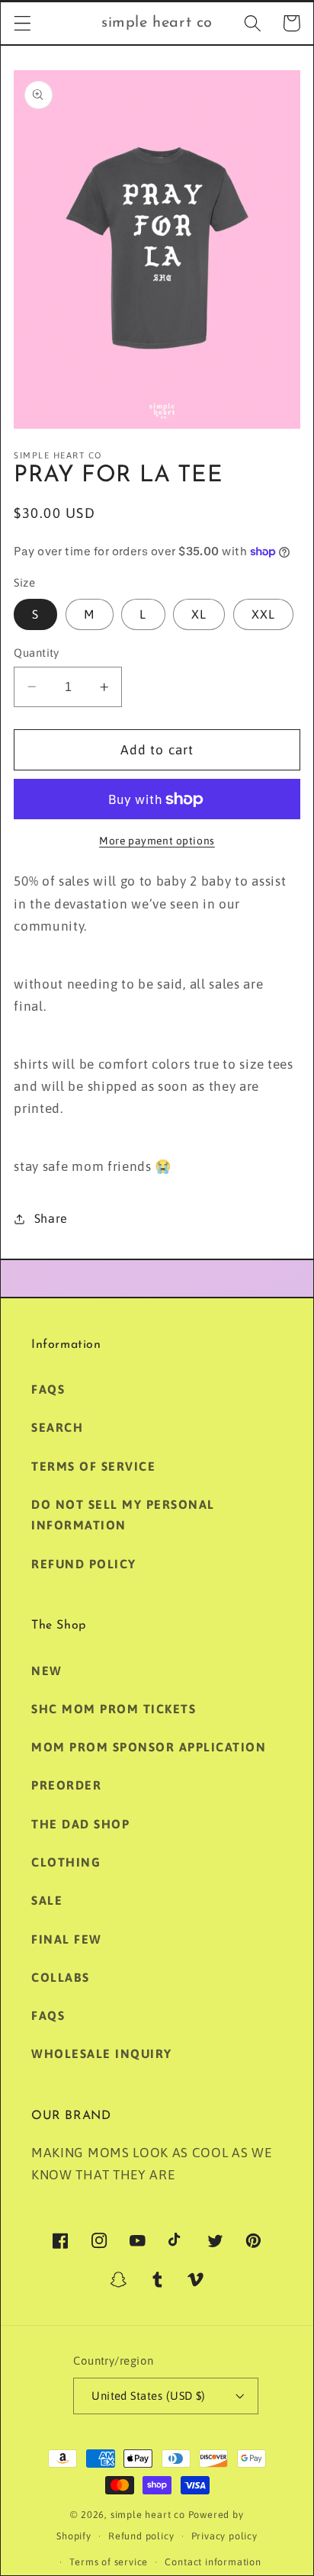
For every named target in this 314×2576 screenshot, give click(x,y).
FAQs (48, 1389)
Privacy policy (224, 2536)
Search (57, 1427)
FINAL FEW (67, 1939)
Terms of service (109, 2562)
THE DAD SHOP (80, 1824)
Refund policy (84, 1564)
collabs (61, 1977)
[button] (22, 23)
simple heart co (148, 2515)
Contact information (213, 2562)
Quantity (37, 653)
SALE (47, 1900)
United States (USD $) (149, 2396)
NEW (47, 1671)
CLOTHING (66, 1862)
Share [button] (51, 1218)
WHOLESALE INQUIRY (102, 2053)
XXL (263, 614)
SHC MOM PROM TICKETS (114, 1709)
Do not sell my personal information (123, 1515)
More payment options (157, 841)
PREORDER (66, 1785)
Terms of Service (93, 1466)
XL (199, 614)
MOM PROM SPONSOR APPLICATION (149, 1747)
